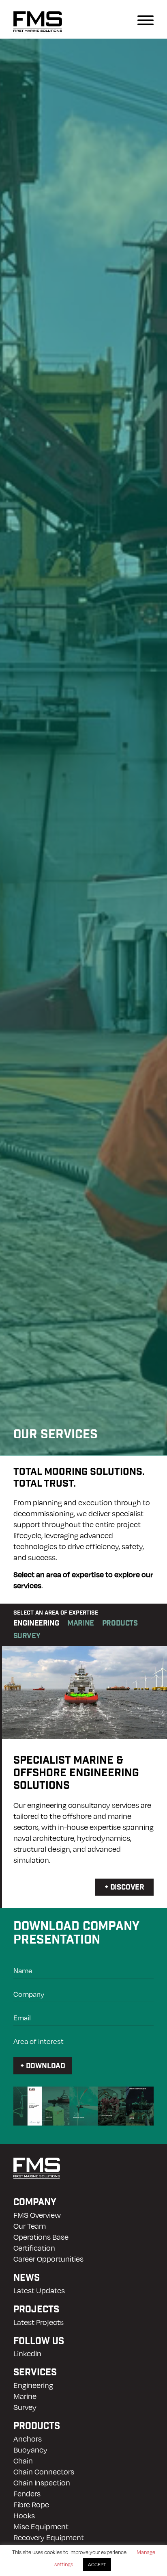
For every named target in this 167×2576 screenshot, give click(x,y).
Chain (23, 2460)
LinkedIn (27, 2353)
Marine (25, 2396)
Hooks (24, 2515)
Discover (127, 1888)
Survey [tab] (27, 1637)
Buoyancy (30, 2449)
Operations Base (41, 2237)
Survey (25, 2407)
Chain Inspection (42, 2482)
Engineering (33, 2385)
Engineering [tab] (36, 1624)
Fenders (27, 2493)
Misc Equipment (41, 2526)
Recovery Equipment (49, 2537)
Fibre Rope (31, 2504)
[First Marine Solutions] (38, 19)
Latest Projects (39, 2322)
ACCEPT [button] (97, 2564)
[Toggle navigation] (124, 19)
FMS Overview (37, 2215)
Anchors (28, 2439)
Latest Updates (39, 2290)
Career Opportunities (48, 2259)
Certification (34, 2248)
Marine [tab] (81, 1624)
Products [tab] (120, 1624)
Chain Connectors (44, 2471)
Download (46, 2067)
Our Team (30, 2226)
